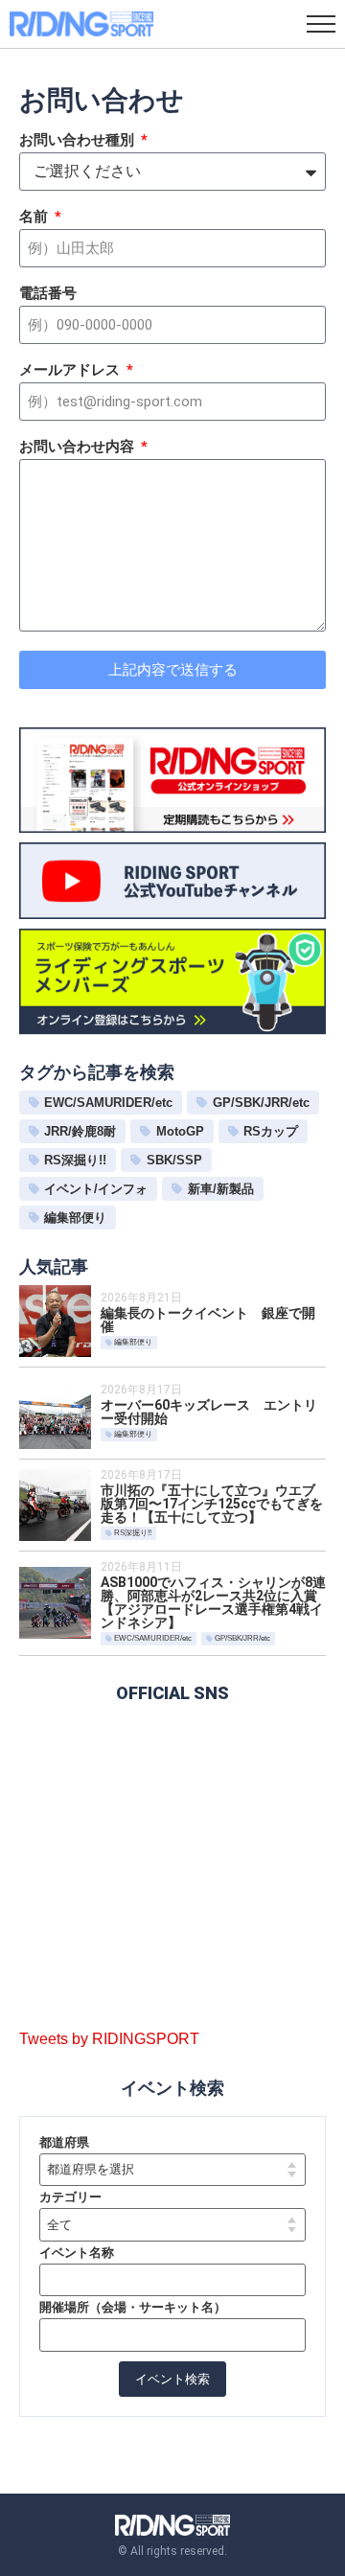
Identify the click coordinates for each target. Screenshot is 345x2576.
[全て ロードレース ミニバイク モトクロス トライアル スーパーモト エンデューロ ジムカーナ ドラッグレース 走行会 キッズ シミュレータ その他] (172, 2225)
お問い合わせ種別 (79, 141)
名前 (35, 218)
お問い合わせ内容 (79, 448)
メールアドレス (71, 371)
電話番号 (48, 294)
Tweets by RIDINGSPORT (109, 2039)
